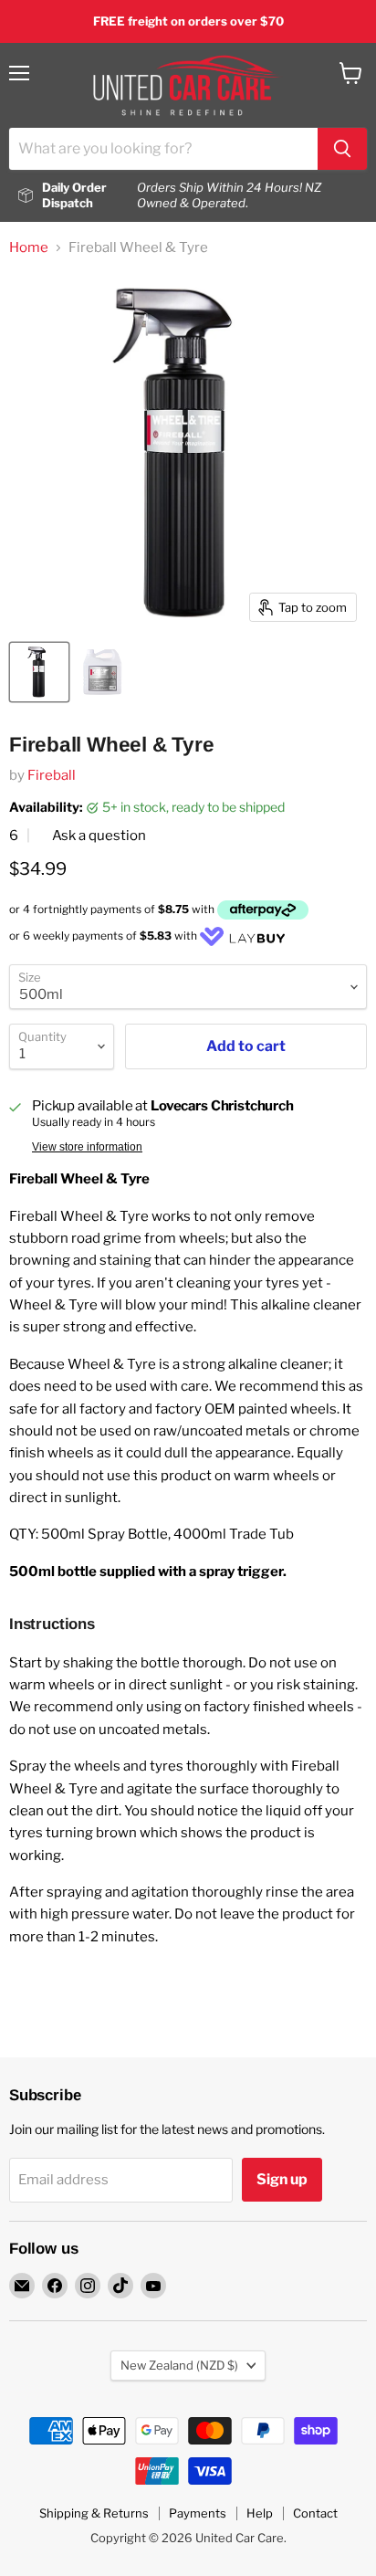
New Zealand (179, 2365)
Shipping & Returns (94, 2513)
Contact (315, 2513)
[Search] (342, 149)
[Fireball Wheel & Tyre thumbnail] (39, 672)
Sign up (282, 2179)
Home (29, 248)
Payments (198, 2513)
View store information (87, 1147)
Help (260, 2513)
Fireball (52, 775)
